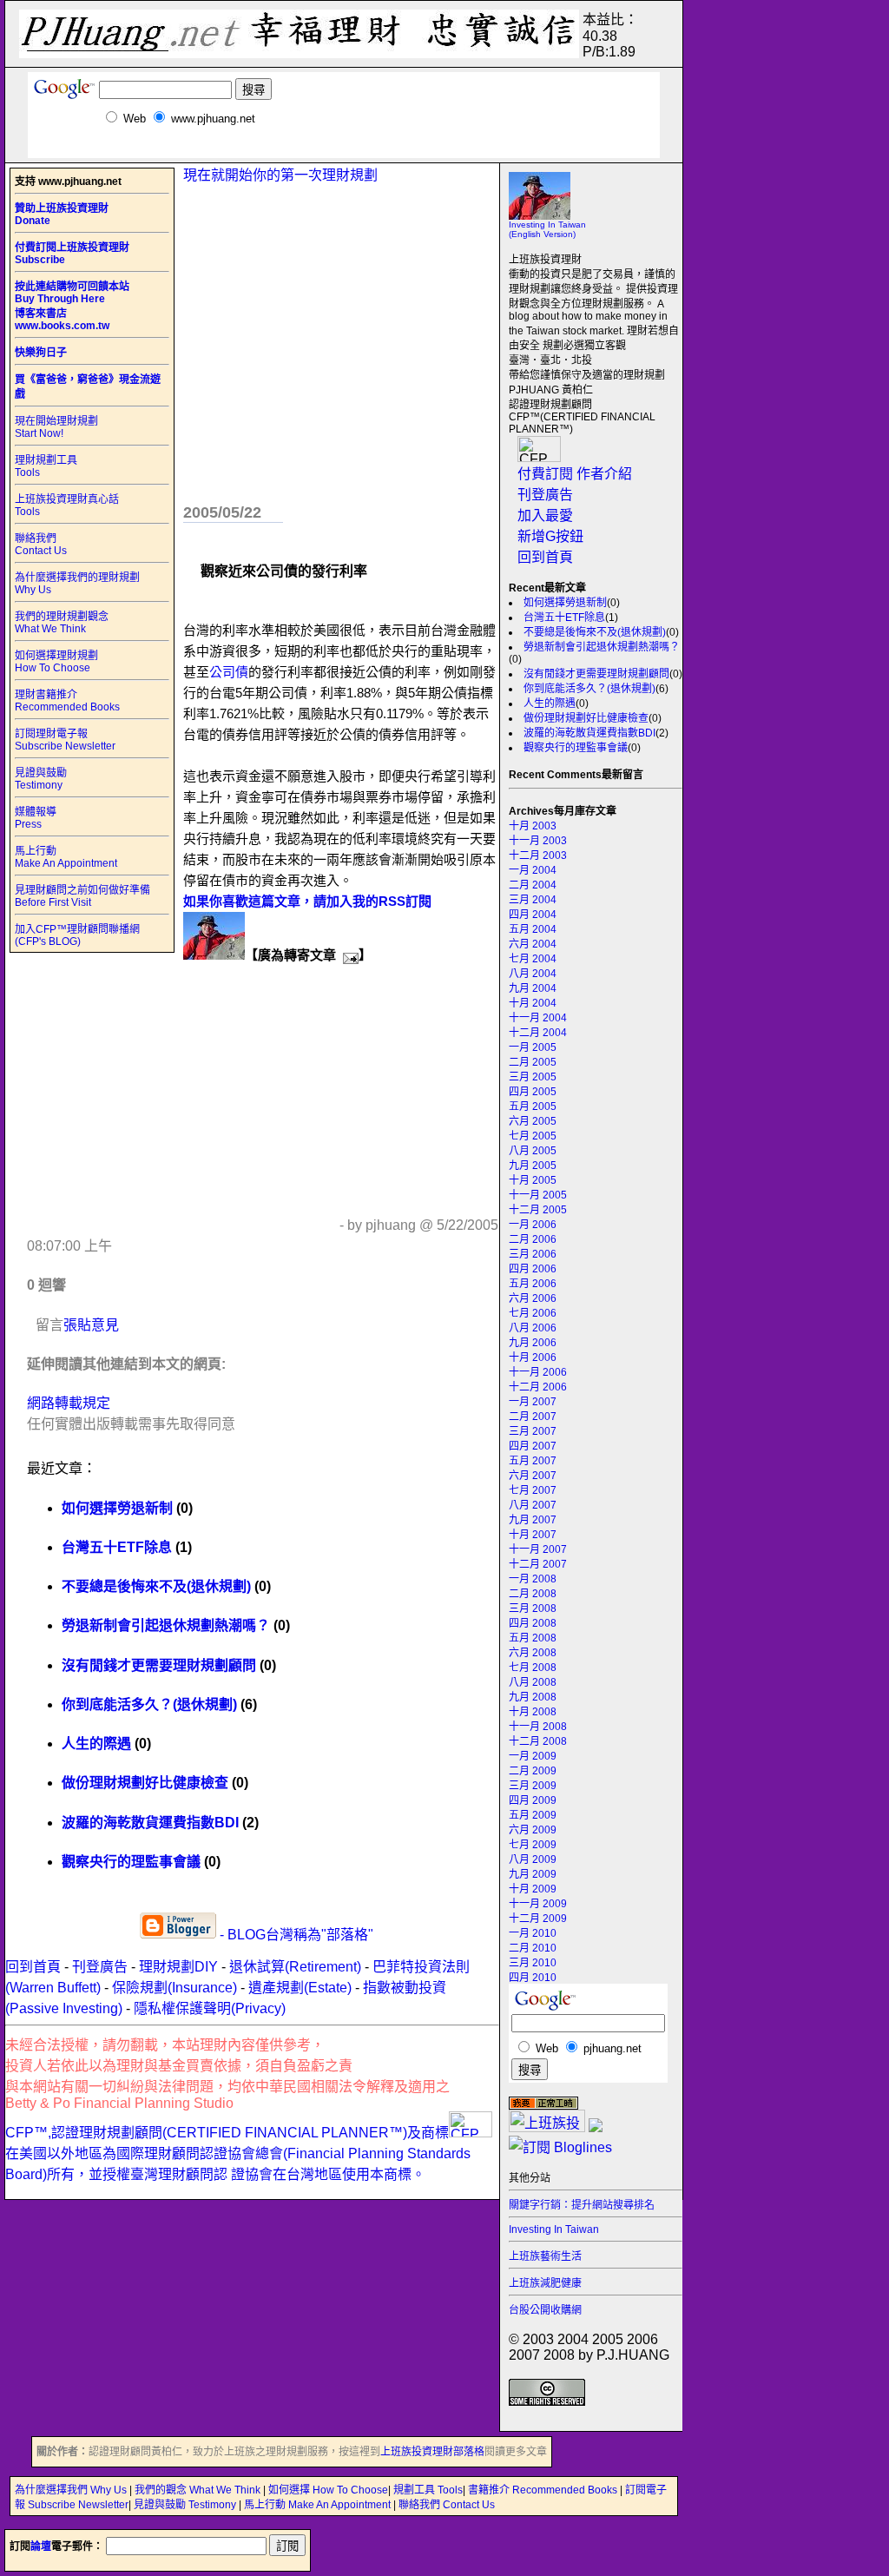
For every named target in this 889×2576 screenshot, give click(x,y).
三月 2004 (533, 900)
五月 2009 (533, 1815)
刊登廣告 (545, 495)
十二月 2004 (538, 1033)
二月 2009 (533, 1771)
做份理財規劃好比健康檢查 (586, 718)
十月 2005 (533, 1180)
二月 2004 (533, 885)
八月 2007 (533, 1505)
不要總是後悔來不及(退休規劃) (595, 632)
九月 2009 (533, 1874)
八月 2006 (533, 1328)
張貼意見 (91, 1325)
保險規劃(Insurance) (175, 1988)
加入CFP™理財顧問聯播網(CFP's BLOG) (77, 935)
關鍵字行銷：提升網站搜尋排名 (582, 2205)
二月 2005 (533, 1062)
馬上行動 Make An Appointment (66, 857)
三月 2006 (533, 1254)
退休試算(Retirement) (295, 1967)
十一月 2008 (538, 1727)
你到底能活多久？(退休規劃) (589, 689)
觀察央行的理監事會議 (576, 748)
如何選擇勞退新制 (565, 603)
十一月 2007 (538, 1549)
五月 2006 (533, 1284)
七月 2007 (533, 1490)
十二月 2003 (538, 855)
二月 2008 (533, 1594)
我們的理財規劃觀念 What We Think (62, 623)
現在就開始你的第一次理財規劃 (280, 175)
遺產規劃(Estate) (300, 1988)
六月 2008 (533, 1653)
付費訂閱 (545, 474)
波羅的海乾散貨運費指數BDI (589, 733)
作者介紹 (604, 474)
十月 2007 (533, 1535)
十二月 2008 (538, 1741)
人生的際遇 (550, 703)
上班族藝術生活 (545, 2256)
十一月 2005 (538, 1195)
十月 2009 (533, 1889)
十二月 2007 (538, 1564)
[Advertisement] (344, 152)
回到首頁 (545, 557)
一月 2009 (533, 1756)
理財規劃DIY (178, 1967)
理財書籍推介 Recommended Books (67, 701)
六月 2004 (533, 944)
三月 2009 (533, 1786)
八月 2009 (533, 1859)
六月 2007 (533, 1476)
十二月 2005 (538, 1210)
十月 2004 (533, 1003)
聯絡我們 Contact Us (41, 545)
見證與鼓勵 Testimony (41, 779)
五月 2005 (533, 1106)
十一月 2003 (538, 841)
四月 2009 (533, 1800)
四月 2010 (533, 1978)
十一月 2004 (538, 1018)
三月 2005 (533, 1077)
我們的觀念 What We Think (199, 2490)
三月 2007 (533, 1431)
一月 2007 (533, 1402)
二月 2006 (533, 1239)
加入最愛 (545, 515)
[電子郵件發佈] (347, 955)
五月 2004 (533, 929)
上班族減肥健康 (545, 2283)
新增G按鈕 (550, 536)
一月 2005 (533, 1047)
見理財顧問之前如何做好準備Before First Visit (82, 896)
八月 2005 (533, 1151)
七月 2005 (533, 1136)
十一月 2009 (538, 1904)
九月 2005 (533, 1166)
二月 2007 (533, 1417)
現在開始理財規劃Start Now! (56, 427)
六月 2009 (533, 1830)
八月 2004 (533, 974)
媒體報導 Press (36, 818)
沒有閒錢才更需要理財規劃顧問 (596, 674)
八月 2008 (533, 1682)
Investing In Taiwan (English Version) (547, 229)
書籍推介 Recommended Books (544, 2490)
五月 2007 (533, 1461)
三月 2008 (533, 1608)
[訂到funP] (596, 2127)
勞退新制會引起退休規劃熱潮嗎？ (602, 647)
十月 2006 (533, 1357)
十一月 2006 (538, 1372)
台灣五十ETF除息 (564, 618)
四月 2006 (533, 1269)
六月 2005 (533, 1121)
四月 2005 (533, 1092)
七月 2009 (533, 1845)
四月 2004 (533, 915)
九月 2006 (533, 1343)
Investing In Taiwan (554, 2229)
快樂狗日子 (41, 353)
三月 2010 (533, 1963)
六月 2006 (533, 1298)
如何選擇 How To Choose (328, 2490)
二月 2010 (533, 1948)
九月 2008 (533, 1697)
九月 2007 (533, 1520)
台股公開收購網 (545, 2310)
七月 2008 (533, 1668)
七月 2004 (533, 959)
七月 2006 (533, 1313)
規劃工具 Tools (428, 2490)
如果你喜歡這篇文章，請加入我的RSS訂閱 (307, 901)
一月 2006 (533, 1225)
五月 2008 (533, 1638)
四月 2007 (533, 1446)
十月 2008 (533, 1712)
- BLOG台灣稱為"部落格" (295, 1935)
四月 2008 (533, 1623)
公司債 (229, 672)
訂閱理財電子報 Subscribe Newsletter (65, 740)
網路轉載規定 (69, 1403)
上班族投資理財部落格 (432, 2452)
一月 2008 (533, 1579)
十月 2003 (533, 826)
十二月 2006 (538, 1387)
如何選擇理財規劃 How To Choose (56, 662)
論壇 (41, 2546)
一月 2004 (533, 870)
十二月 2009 (538, 1919)
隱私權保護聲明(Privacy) (210, 2008)
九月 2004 (533, 988)
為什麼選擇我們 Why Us (72, 2490)
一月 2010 (533, 1933)
